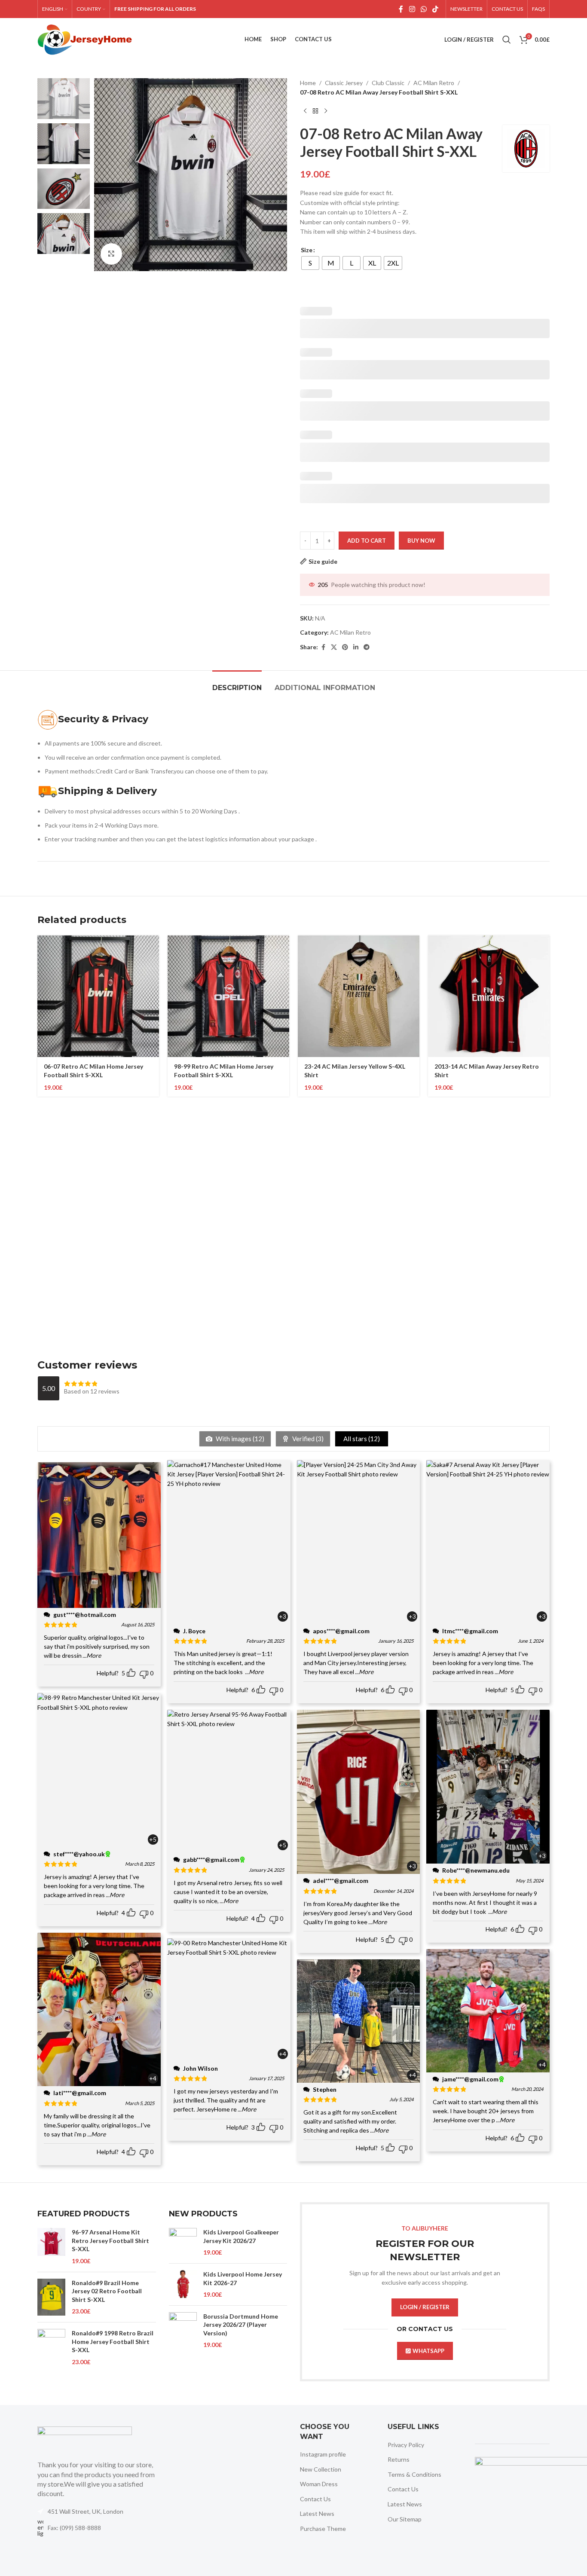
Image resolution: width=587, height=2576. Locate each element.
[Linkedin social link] (356, 647)
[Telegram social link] (367, 647)
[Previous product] (305, 111)
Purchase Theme (323, 2529)
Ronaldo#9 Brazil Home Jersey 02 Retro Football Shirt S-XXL (107, 2291)
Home (308, 83)
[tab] (237, 683)
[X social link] (334, 647)
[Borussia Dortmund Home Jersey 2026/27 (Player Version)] (183, 2331)
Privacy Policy (406, 2445)
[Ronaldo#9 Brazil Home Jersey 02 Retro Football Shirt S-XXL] (51, 2297)
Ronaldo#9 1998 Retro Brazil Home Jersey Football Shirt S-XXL (113, 2341)
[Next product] (326, 111)
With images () (239, 1439)
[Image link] (85, 2438)
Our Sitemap (405, 2519)
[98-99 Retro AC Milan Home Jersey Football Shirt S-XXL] (228, 996)
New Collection (321, 2469)
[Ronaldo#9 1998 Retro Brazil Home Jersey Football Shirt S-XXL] (51, 2348)
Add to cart (367, 541)
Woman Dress (319, 2484)
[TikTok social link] (436, 9)
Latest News (317, 2513)
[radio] (310, 263)
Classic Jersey (344, 83)
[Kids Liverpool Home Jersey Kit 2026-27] (183, 2284)
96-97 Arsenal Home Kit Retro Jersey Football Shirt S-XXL (110, 2240)
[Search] (507, 40)
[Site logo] (85, 39)
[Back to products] (315, 111)
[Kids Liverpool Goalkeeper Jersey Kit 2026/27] (183, 2242)
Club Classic (388, 83)
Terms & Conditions (414, 2474)
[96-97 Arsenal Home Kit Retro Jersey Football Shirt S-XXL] (51, 2246)
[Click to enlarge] (111, 254)
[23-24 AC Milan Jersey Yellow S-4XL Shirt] (359, 996)
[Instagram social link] (412, 9)
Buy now (421, 541)
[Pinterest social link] (345, 647)
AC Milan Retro (434, 83)
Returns (399, 2459)
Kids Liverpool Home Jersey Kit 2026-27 (243, 2278)
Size (307, 250)
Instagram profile (323, 2454)
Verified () (307, 1439)
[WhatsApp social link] (423, 9)
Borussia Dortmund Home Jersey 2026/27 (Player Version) (241, 2325)
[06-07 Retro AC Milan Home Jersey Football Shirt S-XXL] (98, 996)
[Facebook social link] (401, 9)
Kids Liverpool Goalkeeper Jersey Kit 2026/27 (241, 2236)
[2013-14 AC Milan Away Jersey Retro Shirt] (489, 996)
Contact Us (315, 2499)
